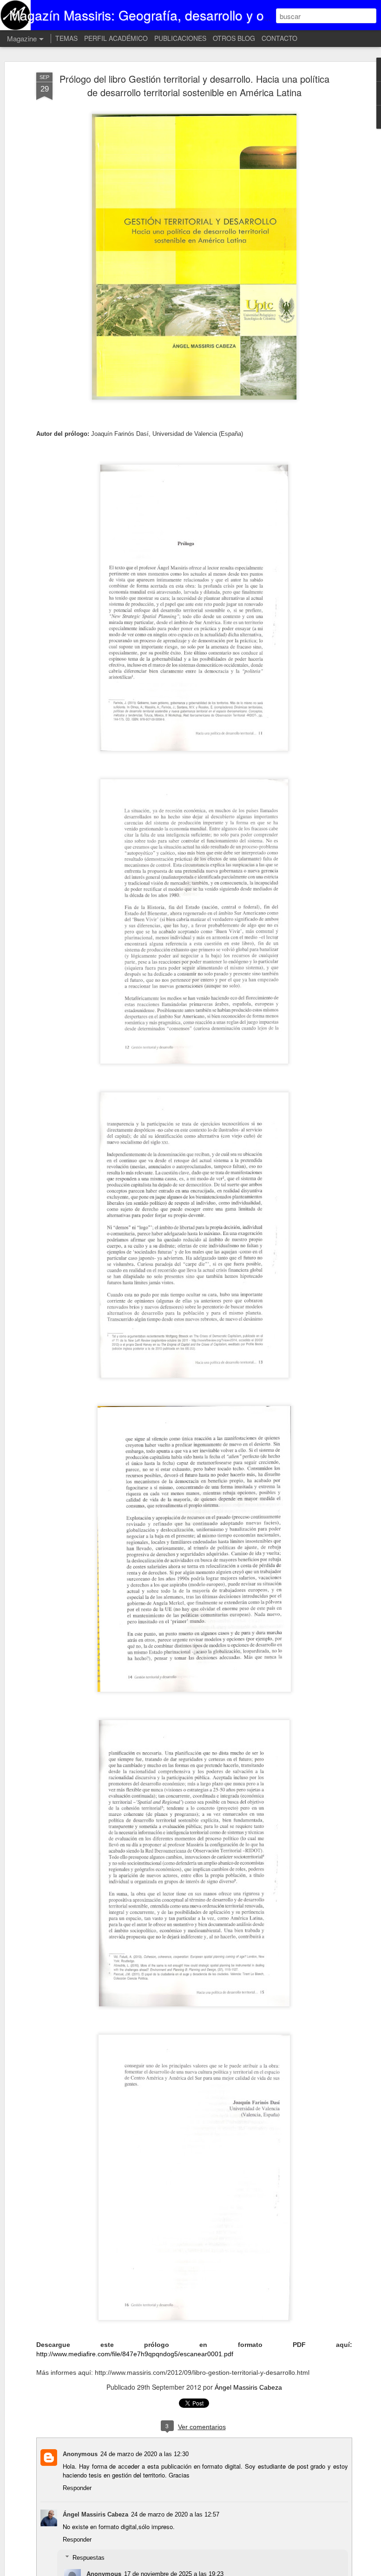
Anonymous (80, 2454)
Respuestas (89, 2558)
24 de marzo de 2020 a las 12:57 (175, 2514)
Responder (77, 2488)
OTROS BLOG (234, 38)
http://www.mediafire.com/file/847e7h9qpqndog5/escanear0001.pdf (135, 2354)
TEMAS (66, 38)
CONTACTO (279, 38)
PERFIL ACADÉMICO (116, 38)
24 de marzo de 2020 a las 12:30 (145, 2454)
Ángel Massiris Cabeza (248, 2387)
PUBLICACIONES (180, 38)
